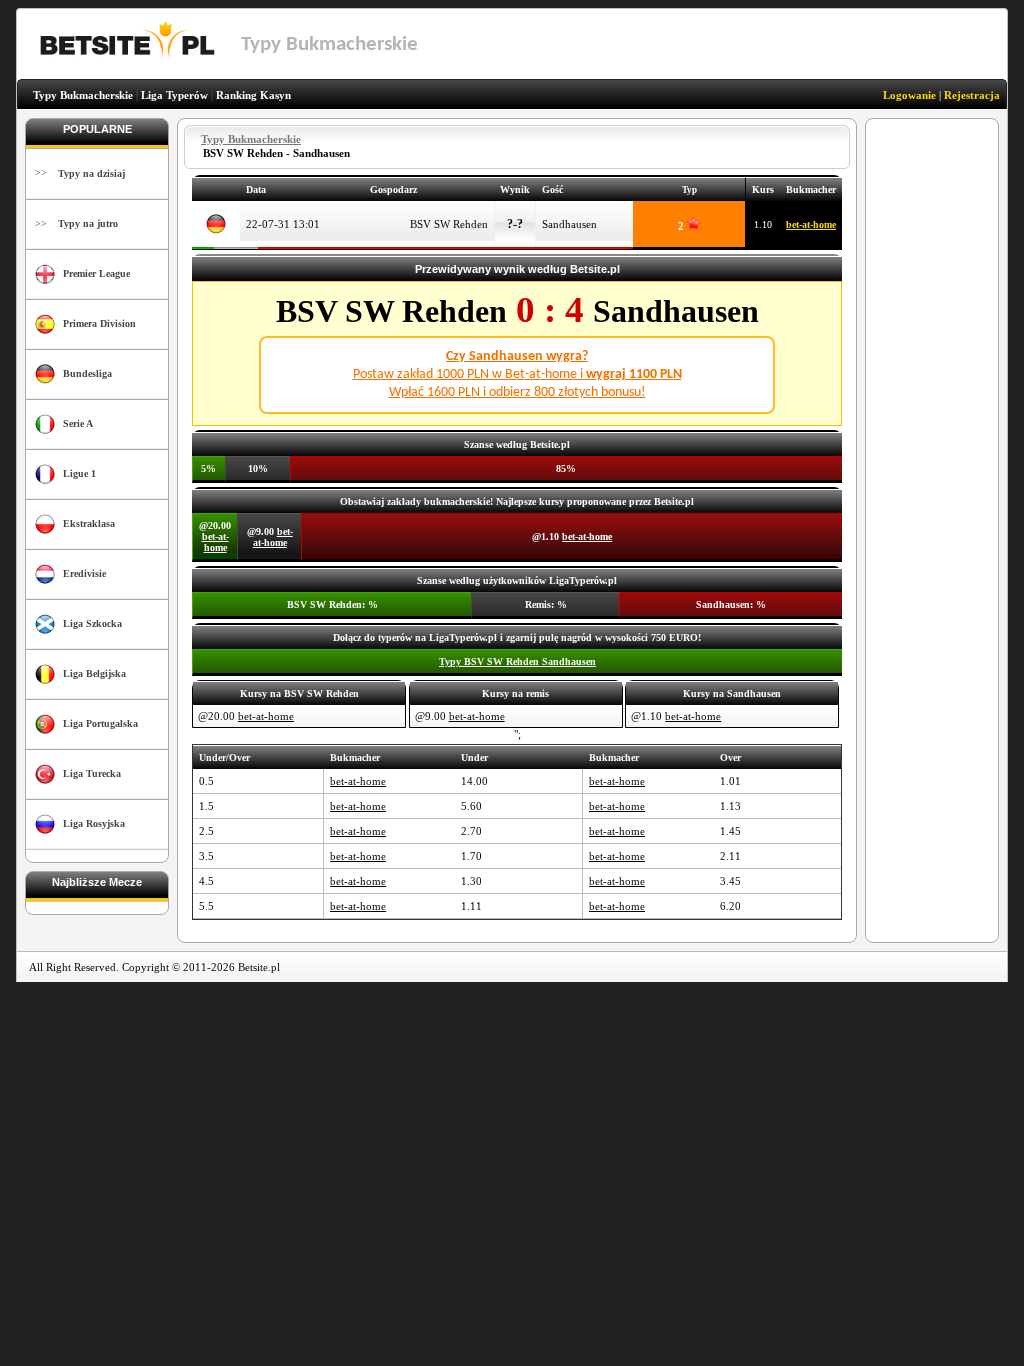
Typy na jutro (88, 223)
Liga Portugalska (100, 723)
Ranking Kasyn (253, 95)
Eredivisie (84, 573)
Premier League (96, 273)
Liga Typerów (174, 95)
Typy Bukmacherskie (83, 95)
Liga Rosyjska (94, 823)
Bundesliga (87, 373)
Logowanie (909, 95)
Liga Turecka (92, 773)
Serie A (78, 423)
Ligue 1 (79, 473)
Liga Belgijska (94, 673)
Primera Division (99, 323)
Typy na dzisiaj (91, 173)
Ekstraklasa (89, 523)
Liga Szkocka (92, 623)
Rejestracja (972, 95)
